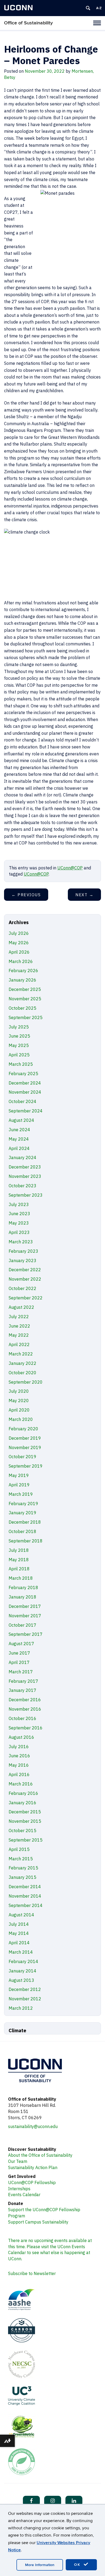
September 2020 (26, 1382)
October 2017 (22, 1625)
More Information (40, 2565)
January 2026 (22, 980)
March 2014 (21, 1952)
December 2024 (25, 1083)
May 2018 (19, 1560)
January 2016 (22, 1803)
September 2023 (26, 1195)
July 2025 (19, 1027)
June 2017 (19, 1653)
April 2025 (19, 1055)
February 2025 (23, 1074)
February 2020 (23, 1429)
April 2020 (19, 1410)
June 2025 (19, 1036)
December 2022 (25, 1270)
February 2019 (23, 1504)
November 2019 (25, 1447)
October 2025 (22, 1008)
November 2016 (25, 1709)
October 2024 (22, 1101)
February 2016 (23, 1793)
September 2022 (26, 1298)
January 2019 (22, 1513)
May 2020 (19, 1401)
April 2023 (19, 1232)
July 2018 (19, 1550)
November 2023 (25, 1176)
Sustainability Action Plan (33, 2167)
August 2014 (21, 1915)
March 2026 (21, 961)
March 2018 (21, 1578)
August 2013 (21, 1980)
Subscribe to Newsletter (32, 2273)
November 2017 (25, 1616)
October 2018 (22, 1531)
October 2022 (22, 1288)
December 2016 (25, 1700)
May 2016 (19, 1765)
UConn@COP (70, 868)
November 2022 (25, 1279)
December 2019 (25, 1438)
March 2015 (21, 1859)
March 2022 (21, 1354)
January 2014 (22, 1971)
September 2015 (26, 1840)
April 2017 (19, 1662)
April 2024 (19, 1148)
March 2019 (21, 1494)
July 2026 (19, 933)
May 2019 (19, 1475)
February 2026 (23, 971)
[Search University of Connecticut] (88, 8)
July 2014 (19, 1924)
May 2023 (19, 1223)
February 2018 (23, 1588)
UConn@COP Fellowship (32, 2182)
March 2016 (21, 1784)
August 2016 (21, 1737)
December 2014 (25, 1887)
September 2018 (26, 1541)
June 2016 (19, 1756)
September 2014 (26, 1905)
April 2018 (19, 1569)
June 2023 (19, 1214)
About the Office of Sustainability (40, 2155)
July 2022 (19, 1317)
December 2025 (25, 989)
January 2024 (22, 1157)
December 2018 (25, 1522)
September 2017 (26, 1634)
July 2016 (19, 1747)
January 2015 (22, 1877)
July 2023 (19, 1204)
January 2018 (22, 1597)
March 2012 (21, 2008)
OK (78, 2565)
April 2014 (19, 1943)
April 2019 (19, 1485)
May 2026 (19, 943)
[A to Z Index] (99, 8)
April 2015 (19, 1849)
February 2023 (23, 1251)
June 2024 (19, 1130)
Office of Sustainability (28, 23)
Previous (26, 895)
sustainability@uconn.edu (33, 2126)
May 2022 (19, 1335)
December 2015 (25, 1812)
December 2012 (25, 1989)
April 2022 (19, 1344)
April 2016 (19, 1774)
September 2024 (26, 1111)
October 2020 (22, 1373)
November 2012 (25, 1999)
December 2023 (25, 1167)
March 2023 (21, 1242)
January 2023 (22, 1261)
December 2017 (25, 1606)
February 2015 (23, 1868)
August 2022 (21, 1307)
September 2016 (26, 1728)
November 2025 (25, 999)
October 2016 (22, 1718)
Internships (19, 2189)
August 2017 (21, 1644)
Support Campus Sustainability (38, 2222)
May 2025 (19, 1045)
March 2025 (21, 1064)
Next (84, 895)
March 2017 (21, 1672)
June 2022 (19, 1326)
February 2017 (23, 1681)
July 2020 (19, 1391)
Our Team (18, 2161)
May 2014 (19, 1933)
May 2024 (19, 1139)
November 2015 (25, 1821)
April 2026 (19, 952)
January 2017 (22, 1690)
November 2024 (25, 1092)
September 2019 (26, 1466)
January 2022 (22, 1363)
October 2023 (22, 1186)
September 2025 (26, 1017)
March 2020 (21, 1419)
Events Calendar (24, 2195)
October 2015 (22, 1831)
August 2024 (21, 1120)
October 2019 (22, 1457)
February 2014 (23, 1961)
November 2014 (25, 1896)
